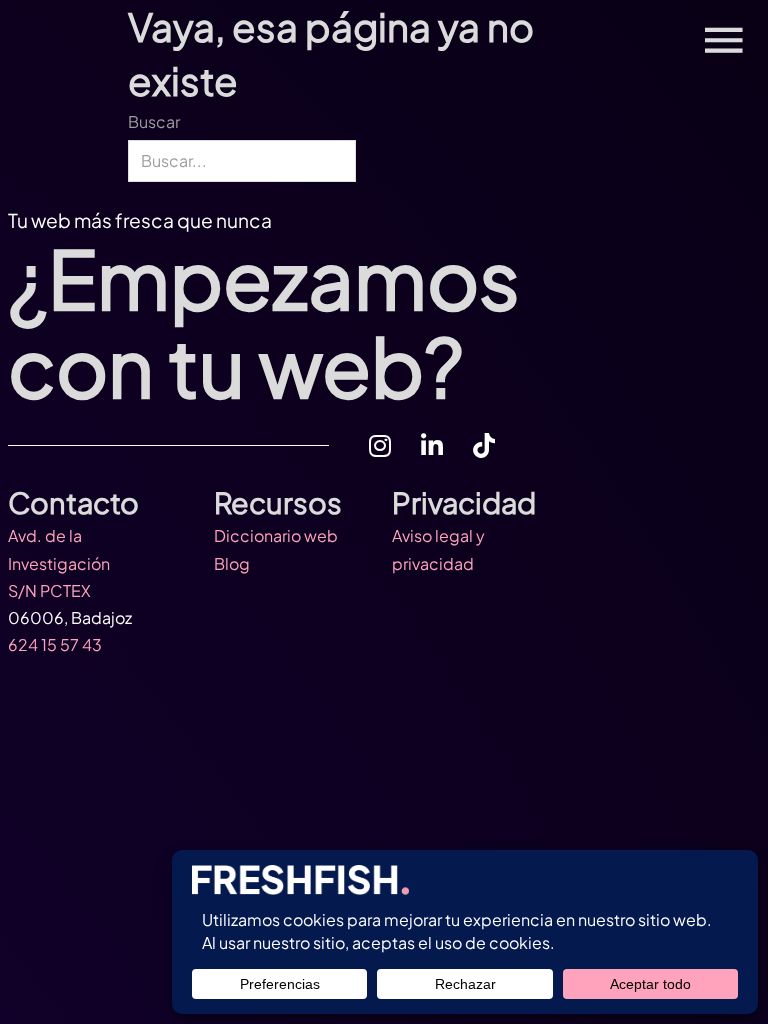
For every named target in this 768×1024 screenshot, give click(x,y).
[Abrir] (724, 40)
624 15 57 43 (55, 644)
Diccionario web (276, 535)
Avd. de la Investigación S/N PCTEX (59, 562)
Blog (232, 563)
